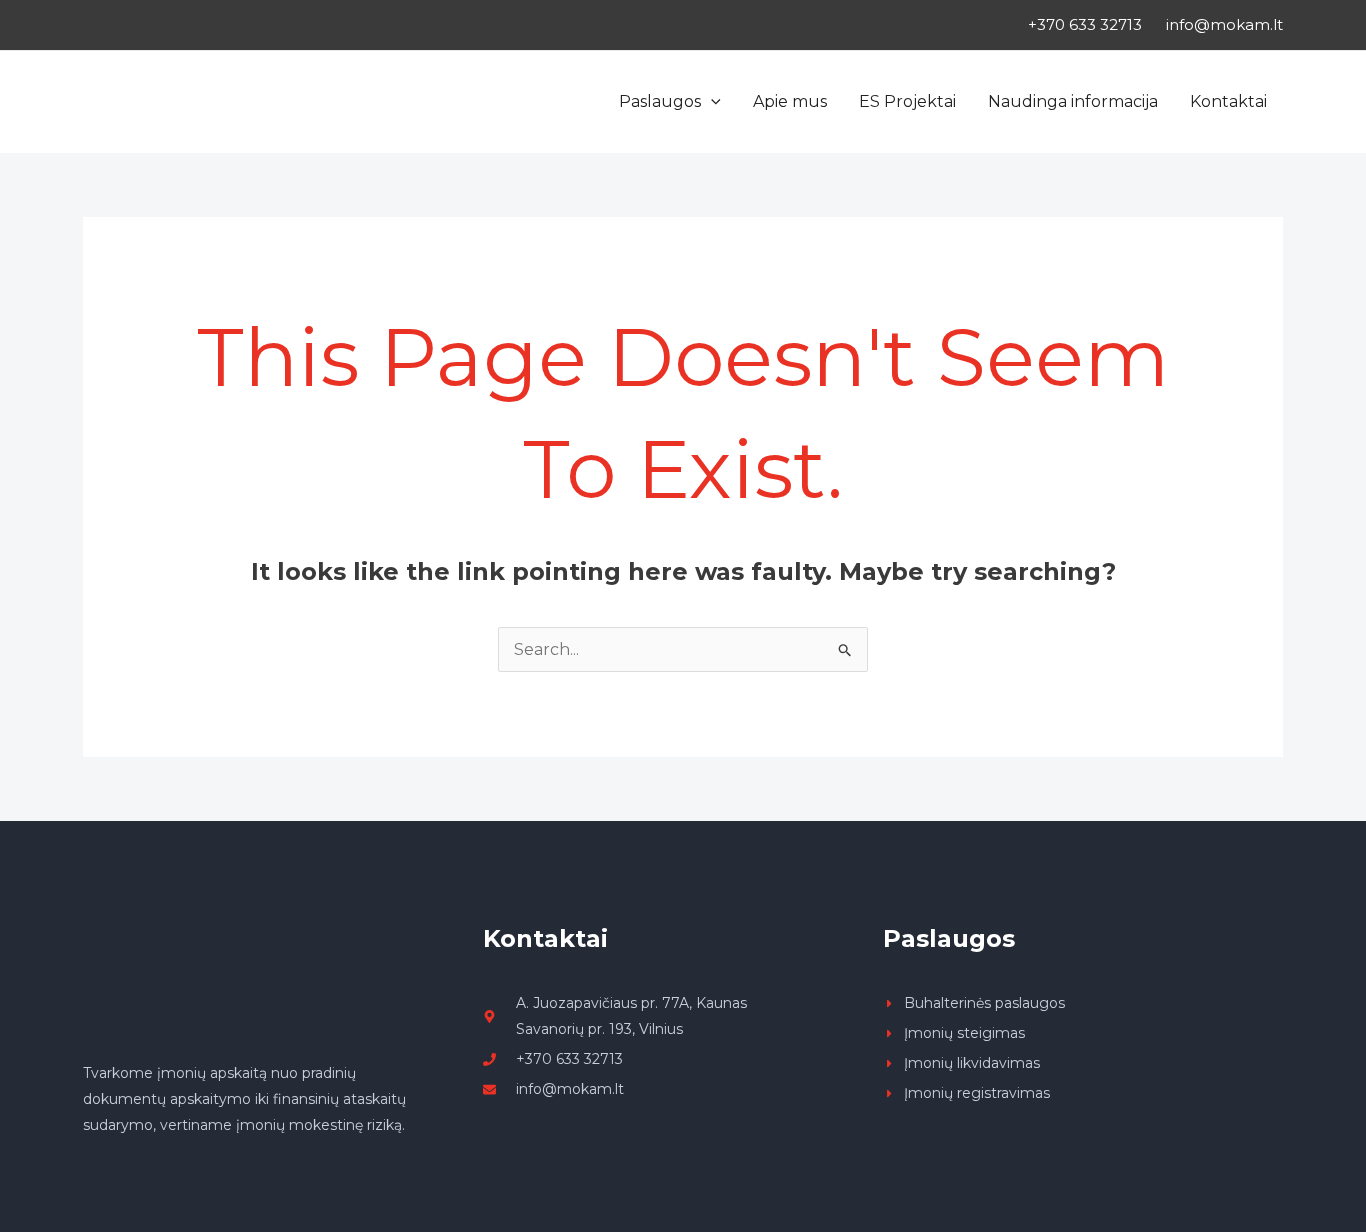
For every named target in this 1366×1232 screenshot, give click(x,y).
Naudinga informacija (1073, 101)
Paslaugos (660, 101)
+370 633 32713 (1085, 24)
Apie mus (790, 101)
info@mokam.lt (1224, 24)
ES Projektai (907, 101)
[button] (711, 101)
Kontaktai (1228, 101)
